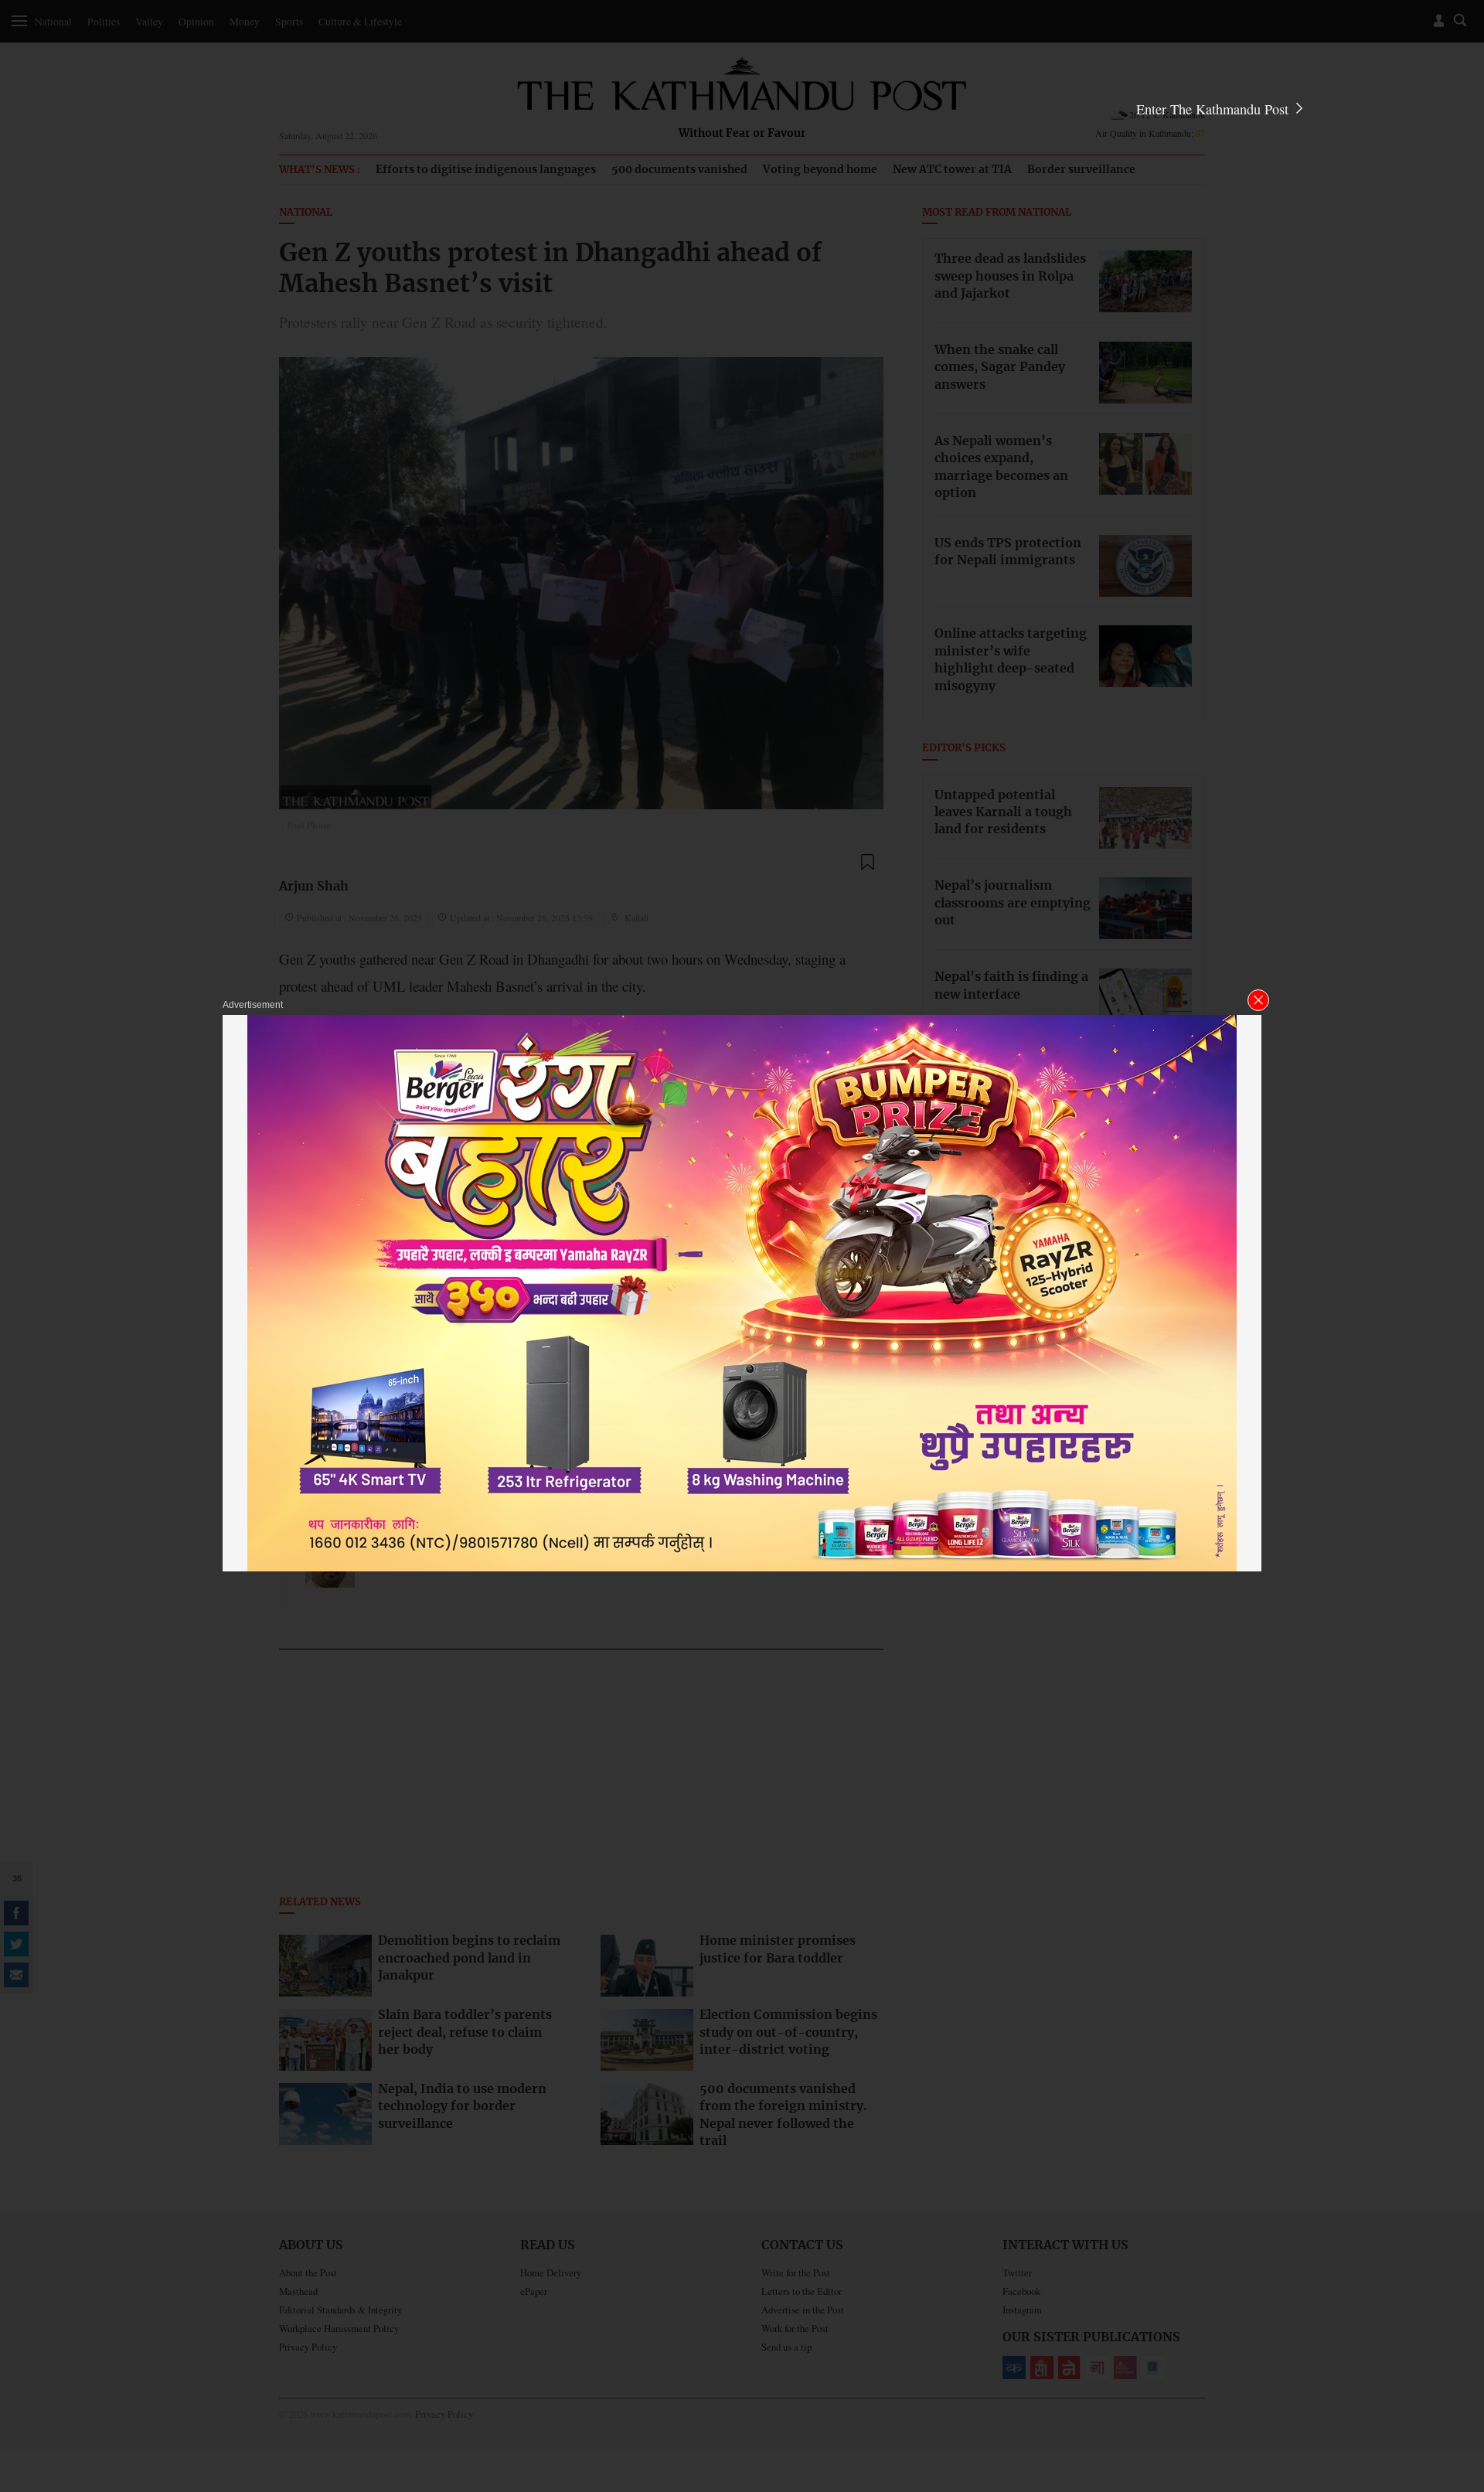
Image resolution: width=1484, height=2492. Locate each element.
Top (1454, 2373)
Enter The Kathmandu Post (1214, 109)
